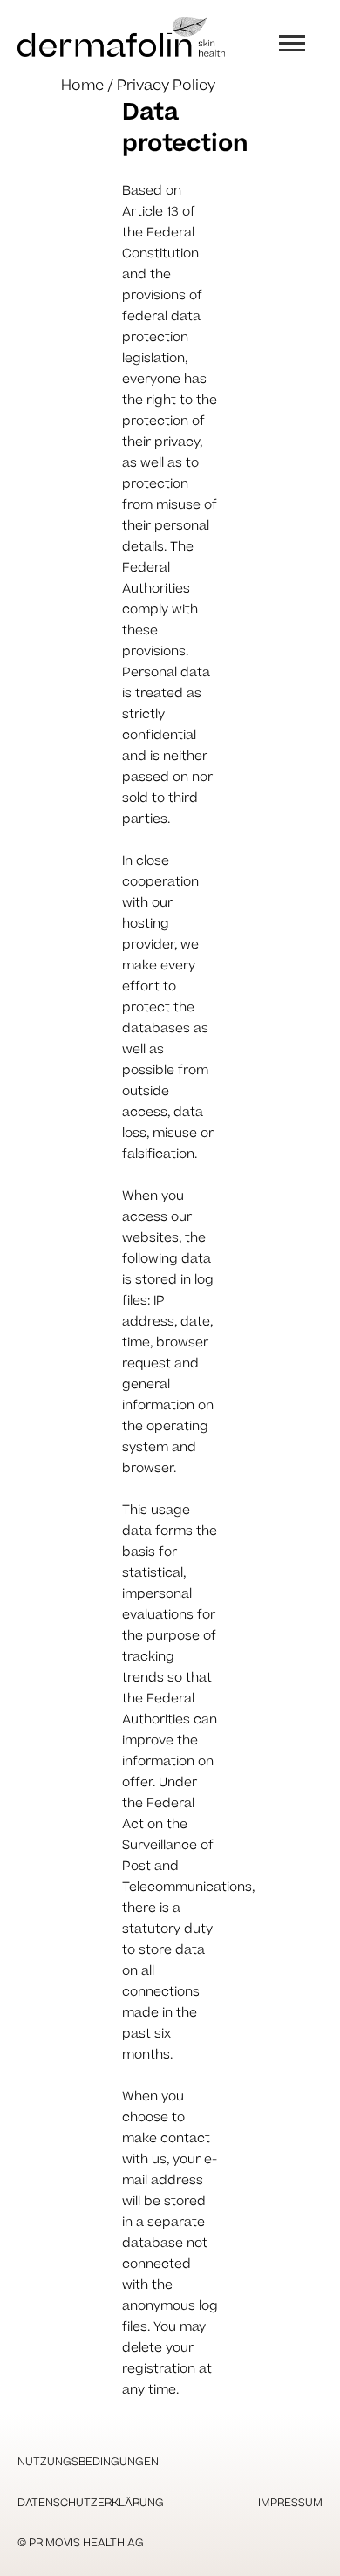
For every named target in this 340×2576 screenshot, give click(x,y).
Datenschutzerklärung (91, 2503)
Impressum (290, 2503)
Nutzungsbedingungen (88, 2462)
